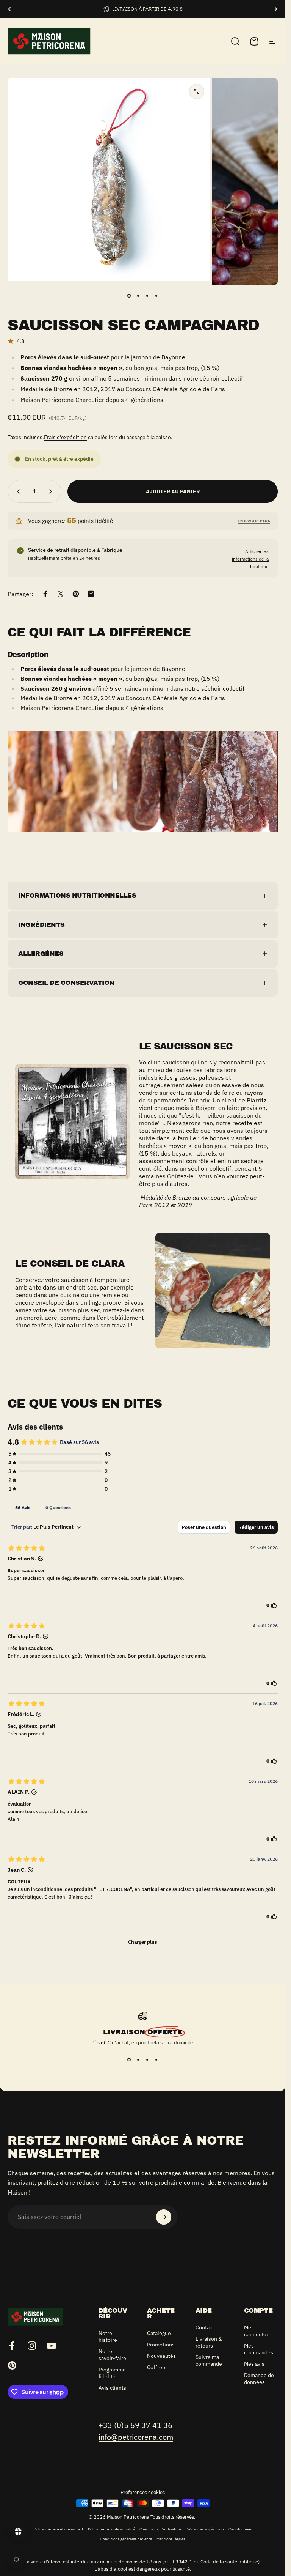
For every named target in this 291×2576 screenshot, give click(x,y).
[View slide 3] (147, 2060)
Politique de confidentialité (111, 2529)
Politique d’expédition (205, 2529)
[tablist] (143, 1507)
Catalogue (159, 2333)
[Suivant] (275, 9)
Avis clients (112, 2388)
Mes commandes (259, 2349)
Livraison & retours (209, 2342)
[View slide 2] (138, 2060)
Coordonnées (240, 2529)
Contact (205, 2327)
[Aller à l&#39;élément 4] (156, 296)
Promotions (161, 2345)
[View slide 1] (129, 2060)
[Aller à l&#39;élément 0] (129, 296)
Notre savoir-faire (112, 2355)
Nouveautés (161, 2356)
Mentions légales (171, 2539)
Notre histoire (108, 2337)
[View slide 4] (156, 2060)
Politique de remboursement (59, 2529)
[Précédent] (11, 9)
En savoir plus (254, 521)
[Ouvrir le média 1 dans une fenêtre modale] (197, 91)
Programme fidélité (112, 2373)
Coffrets (157, 2367)
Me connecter (256, 2331)
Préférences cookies (143, 2492)
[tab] (23, 1507)
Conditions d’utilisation (160, 2529)
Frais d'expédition (65, 437)
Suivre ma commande (209, 2360)
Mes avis (254, 2364)
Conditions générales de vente (126, 2539)
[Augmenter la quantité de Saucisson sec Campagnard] (52, 491)
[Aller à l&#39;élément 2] (138, 296)
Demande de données (259, 2379)
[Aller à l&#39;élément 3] (147, 296)
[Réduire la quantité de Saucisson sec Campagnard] (17, 491)
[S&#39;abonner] (164, 2217)
